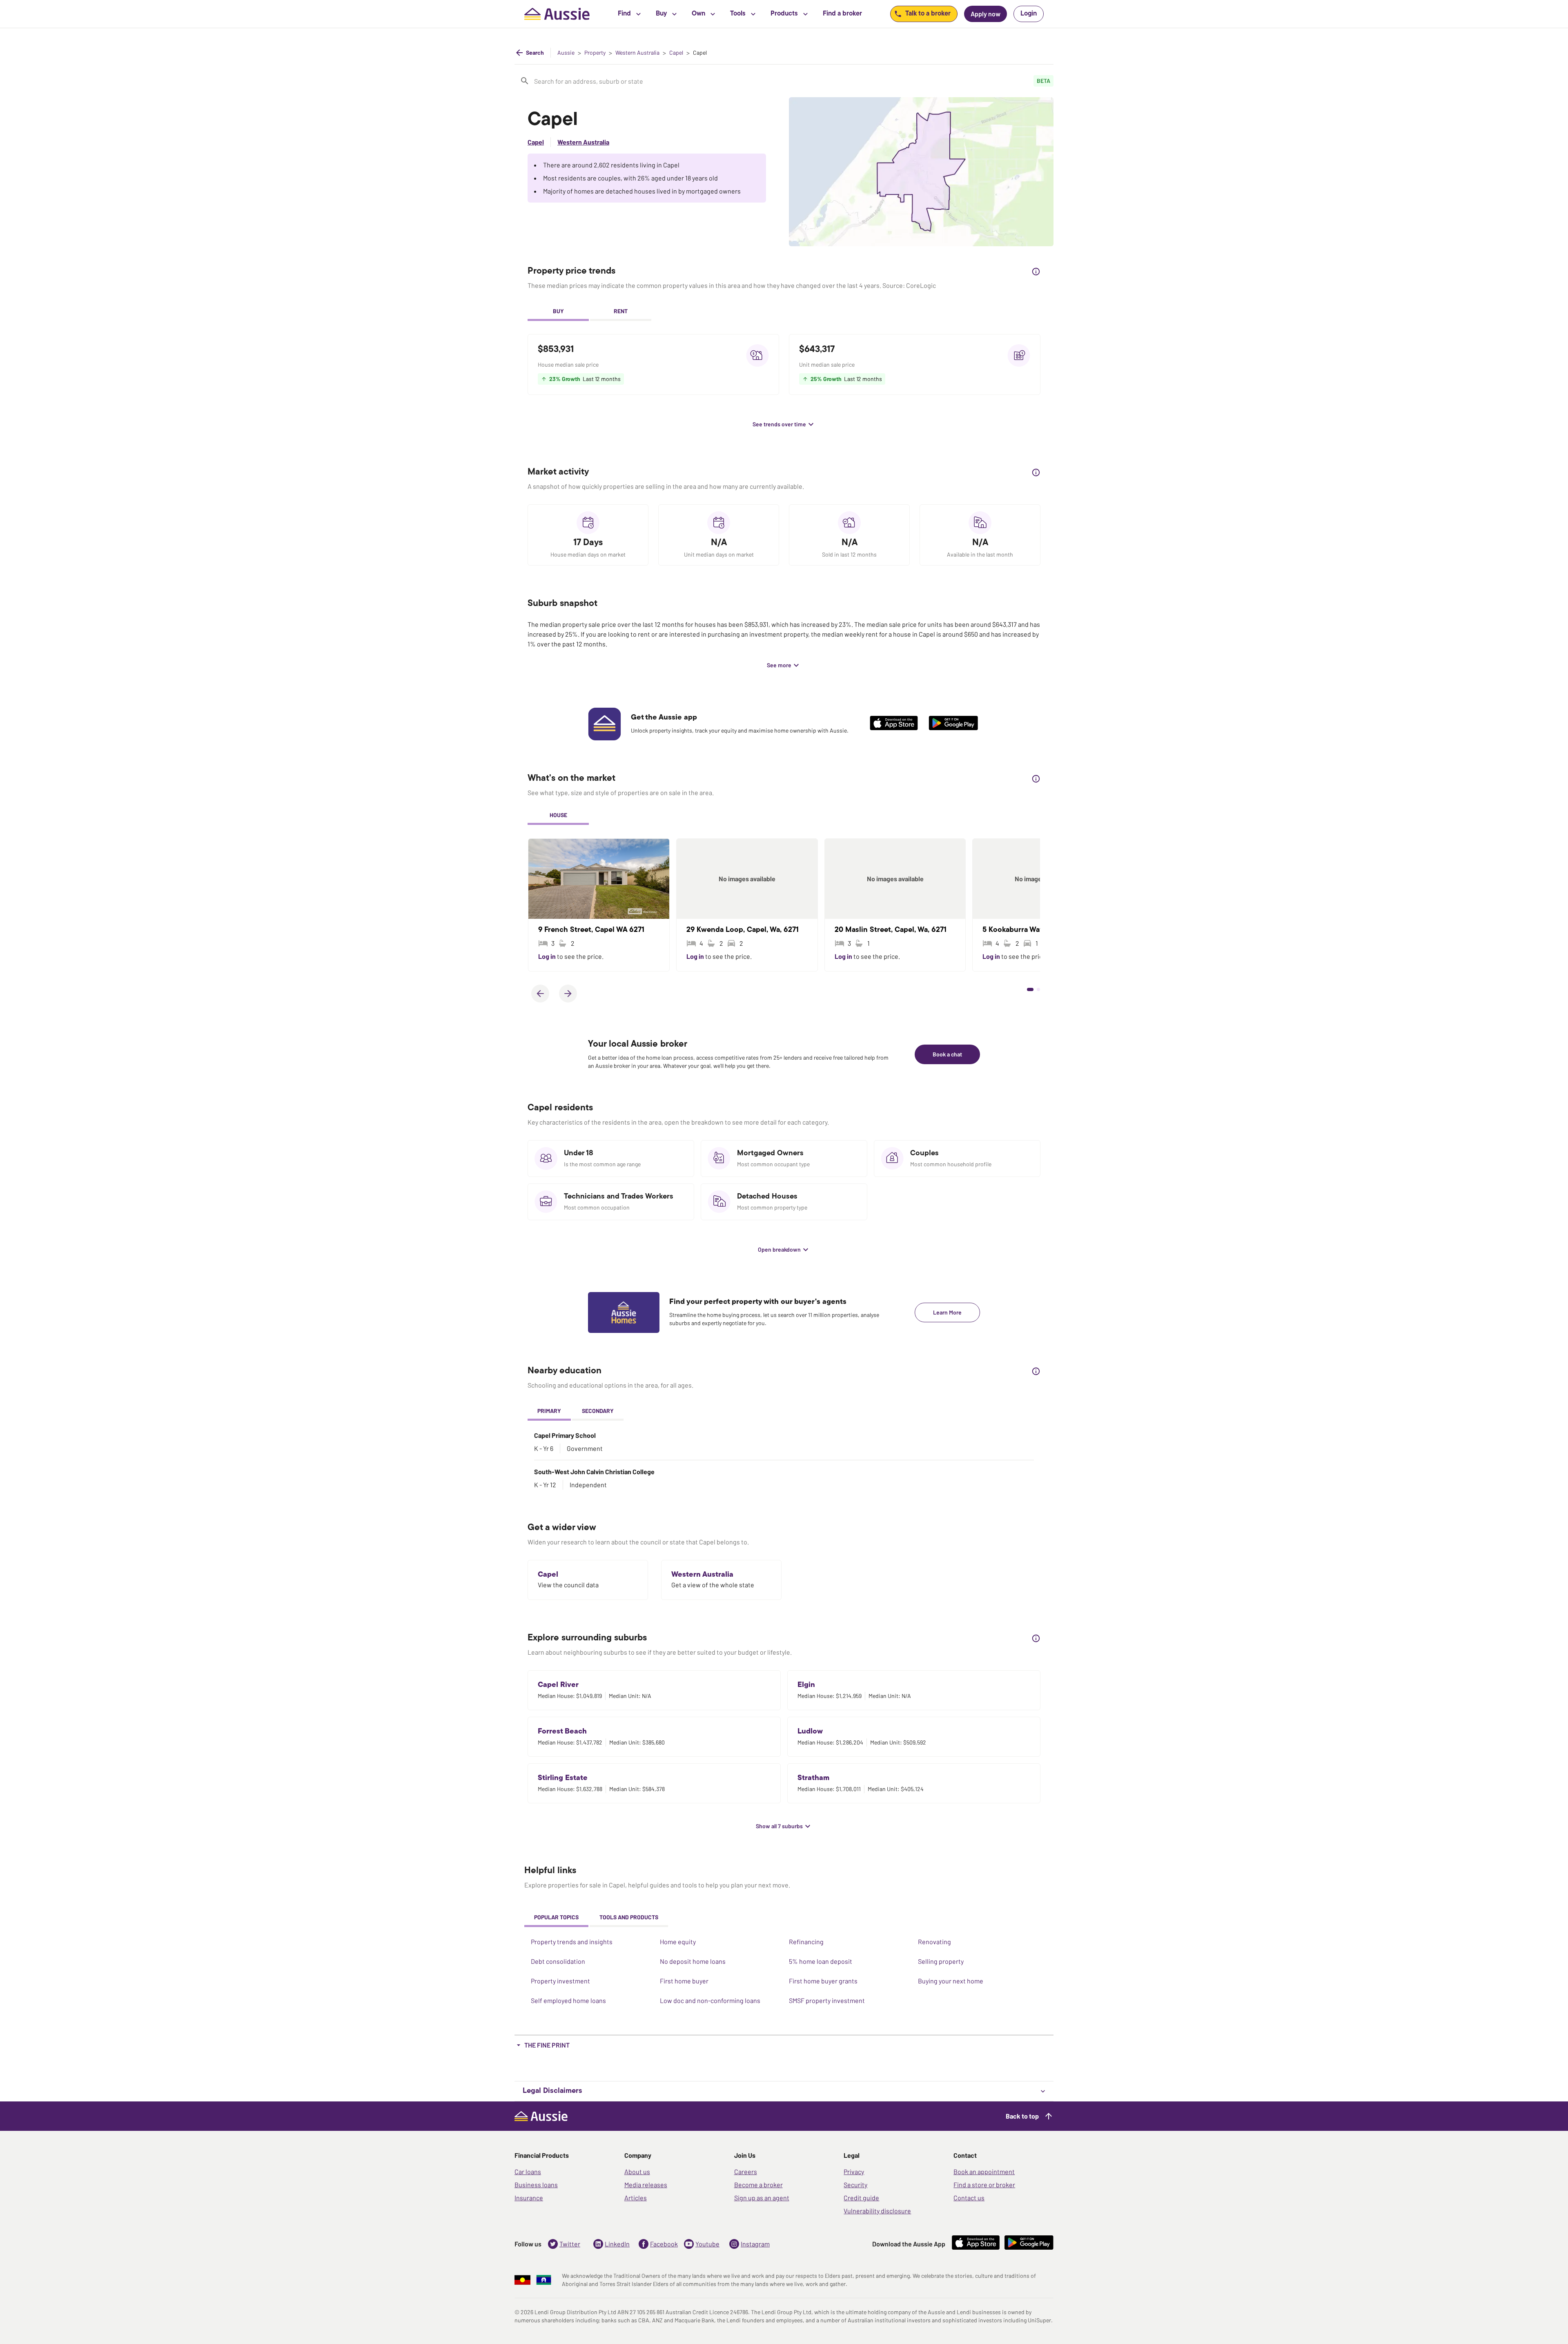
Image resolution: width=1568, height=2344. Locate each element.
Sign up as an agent (762, 2198)
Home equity (678, 1942)
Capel (676, 53)
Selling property (941, 1961)
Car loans (528, 2171)
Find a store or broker (984, 2185)
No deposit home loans (693, 1961)
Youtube (707, 2244)
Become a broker (758, 2185)
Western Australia (637, 53)
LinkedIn (617, 2244)
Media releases (646, 2185)
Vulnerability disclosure (877, 2211)
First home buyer (684, 1981)
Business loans (536, 2185)
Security (855, 2185)
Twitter (570, 2244)
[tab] (558, 312)
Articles (636, 2198)
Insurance (529, 2198)
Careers (746, 2171)
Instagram (755, 2244)
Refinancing (806, 1942)
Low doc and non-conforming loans (710, 2000)
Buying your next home (951, 1981)
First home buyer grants (823, 1981)
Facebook (664, 2244)
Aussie (566, 53)
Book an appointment (984, 2171)
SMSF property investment (827, 2000)
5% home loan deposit (821, 1961)
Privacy (854, 2171)
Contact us (969, 2198)
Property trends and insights (572, 1942)
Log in (548, 956)
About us (637, 2171)
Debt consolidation (558, 1961)
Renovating (934, 1942)
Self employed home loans (568, 2000)
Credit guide (861, 2198)
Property (595, 53)
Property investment (560, 1981)
